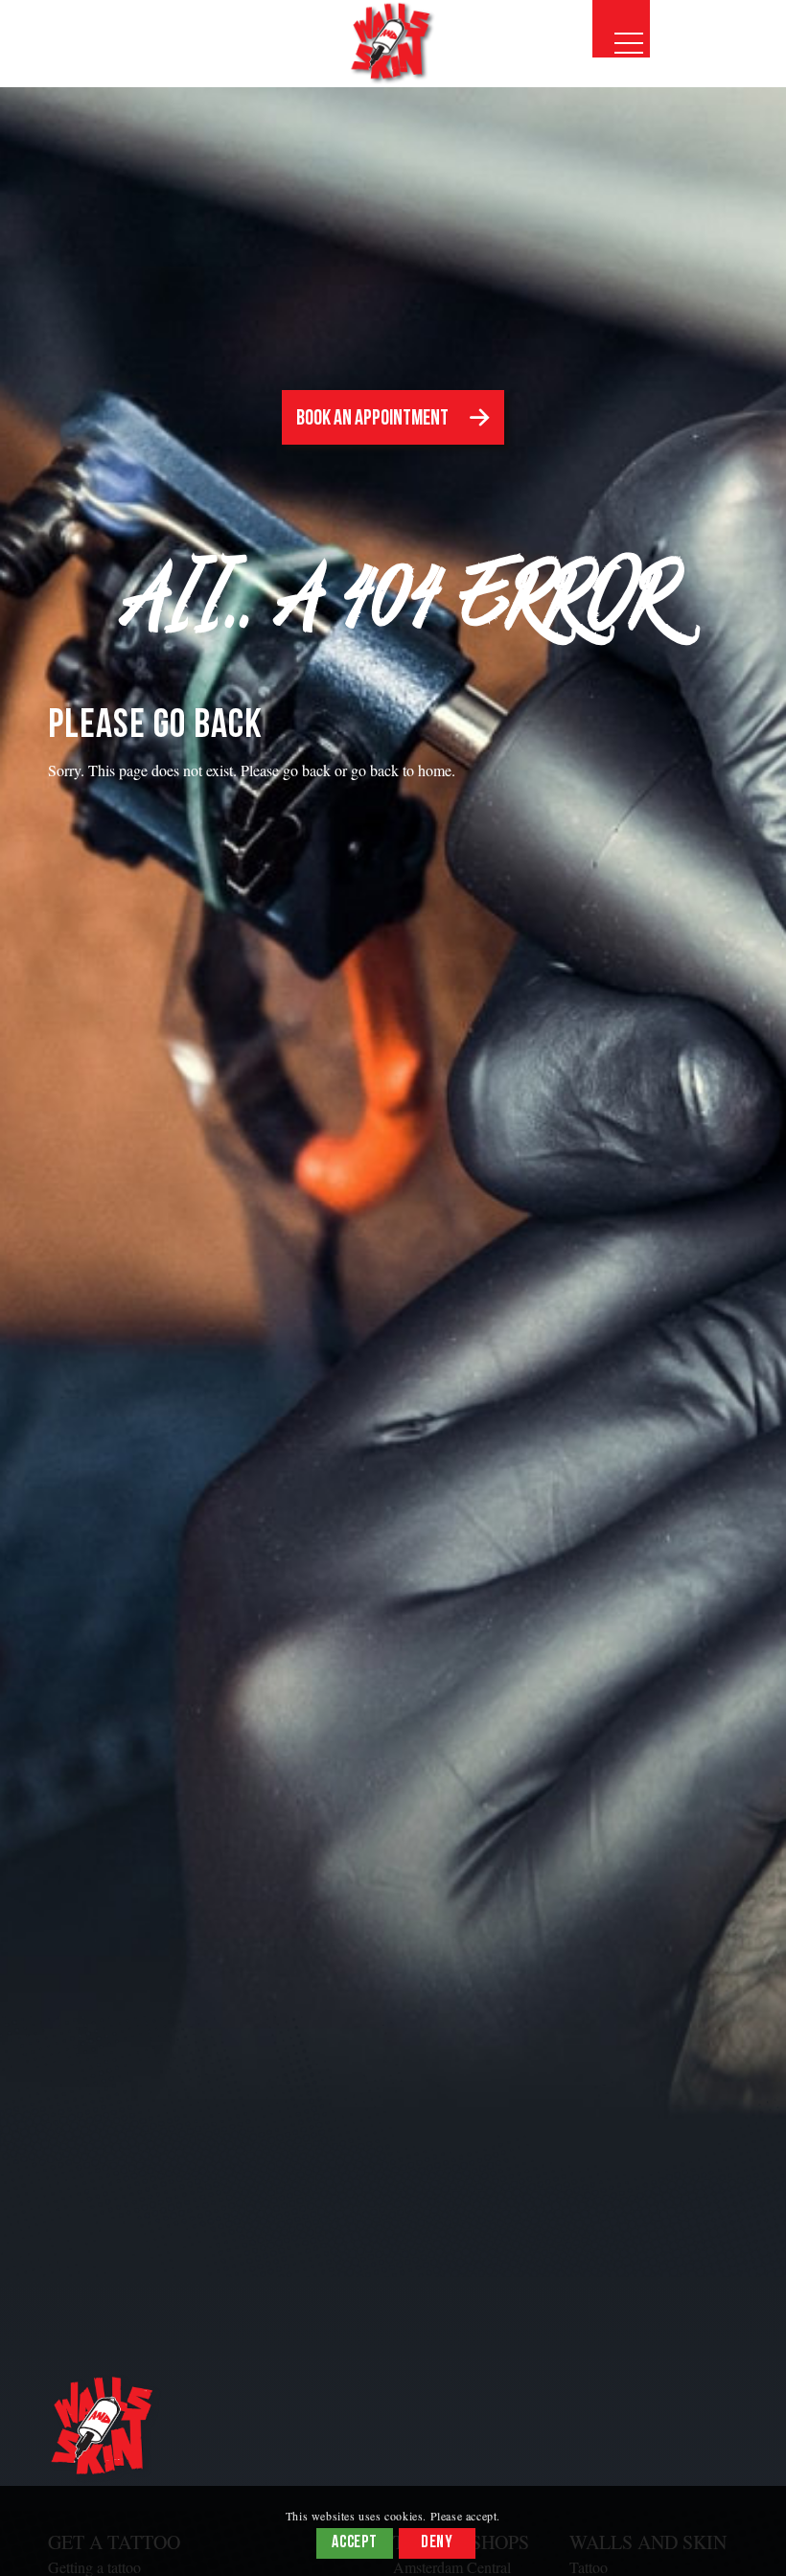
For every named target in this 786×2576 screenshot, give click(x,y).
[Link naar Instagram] (705, 66)
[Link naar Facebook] (752, 66)
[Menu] (621, 29)
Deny (438, 2543)
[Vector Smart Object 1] (105, 2428)
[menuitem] (621, 29)
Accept (355, 2543)
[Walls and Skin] (393, 43)
